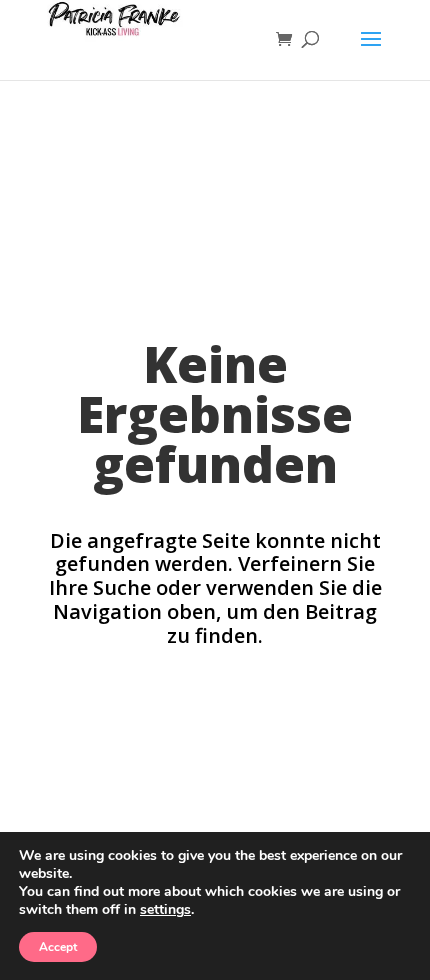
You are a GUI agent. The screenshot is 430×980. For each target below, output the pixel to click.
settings (165, 910)
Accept (58, 947)
